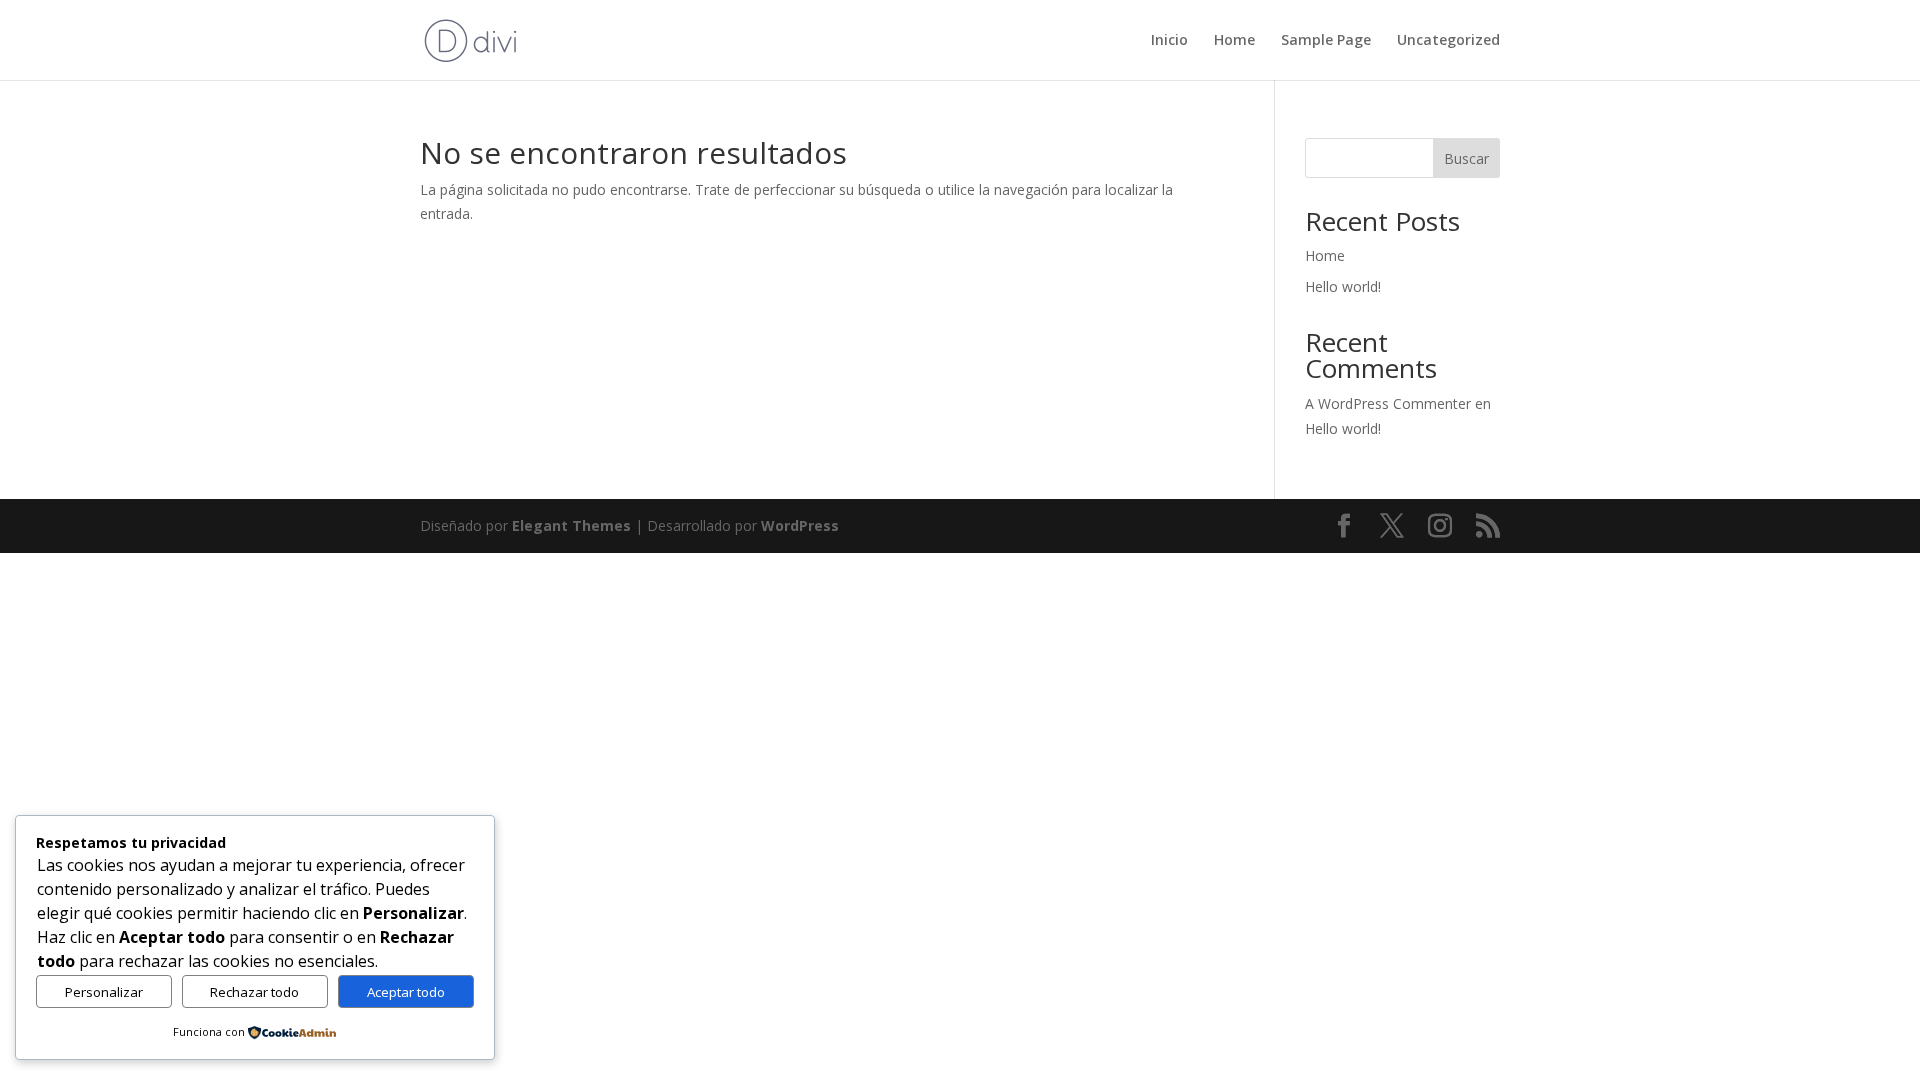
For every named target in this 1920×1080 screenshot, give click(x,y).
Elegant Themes (571, 525)
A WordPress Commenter (1388, 403)
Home (1234, 41)
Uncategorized (1448, 41)
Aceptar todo (406, 992)
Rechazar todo (254, 992)
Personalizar (104, 992)
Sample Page (1326, 41)
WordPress (800, 525)
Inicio (1169, 41)
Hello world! (1343, 286)
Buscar (1466, 158)
